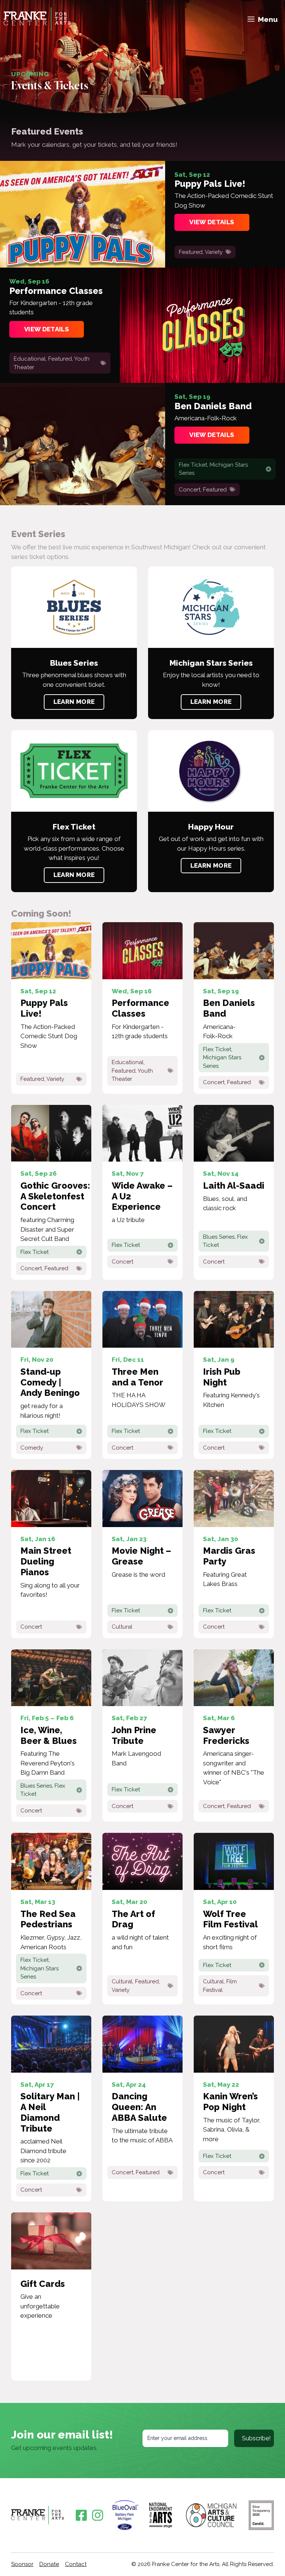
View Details (212, 222)
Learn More (74, 702)
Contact (76, 2564)
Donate (49, 2564)
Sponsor (22, 2564)
